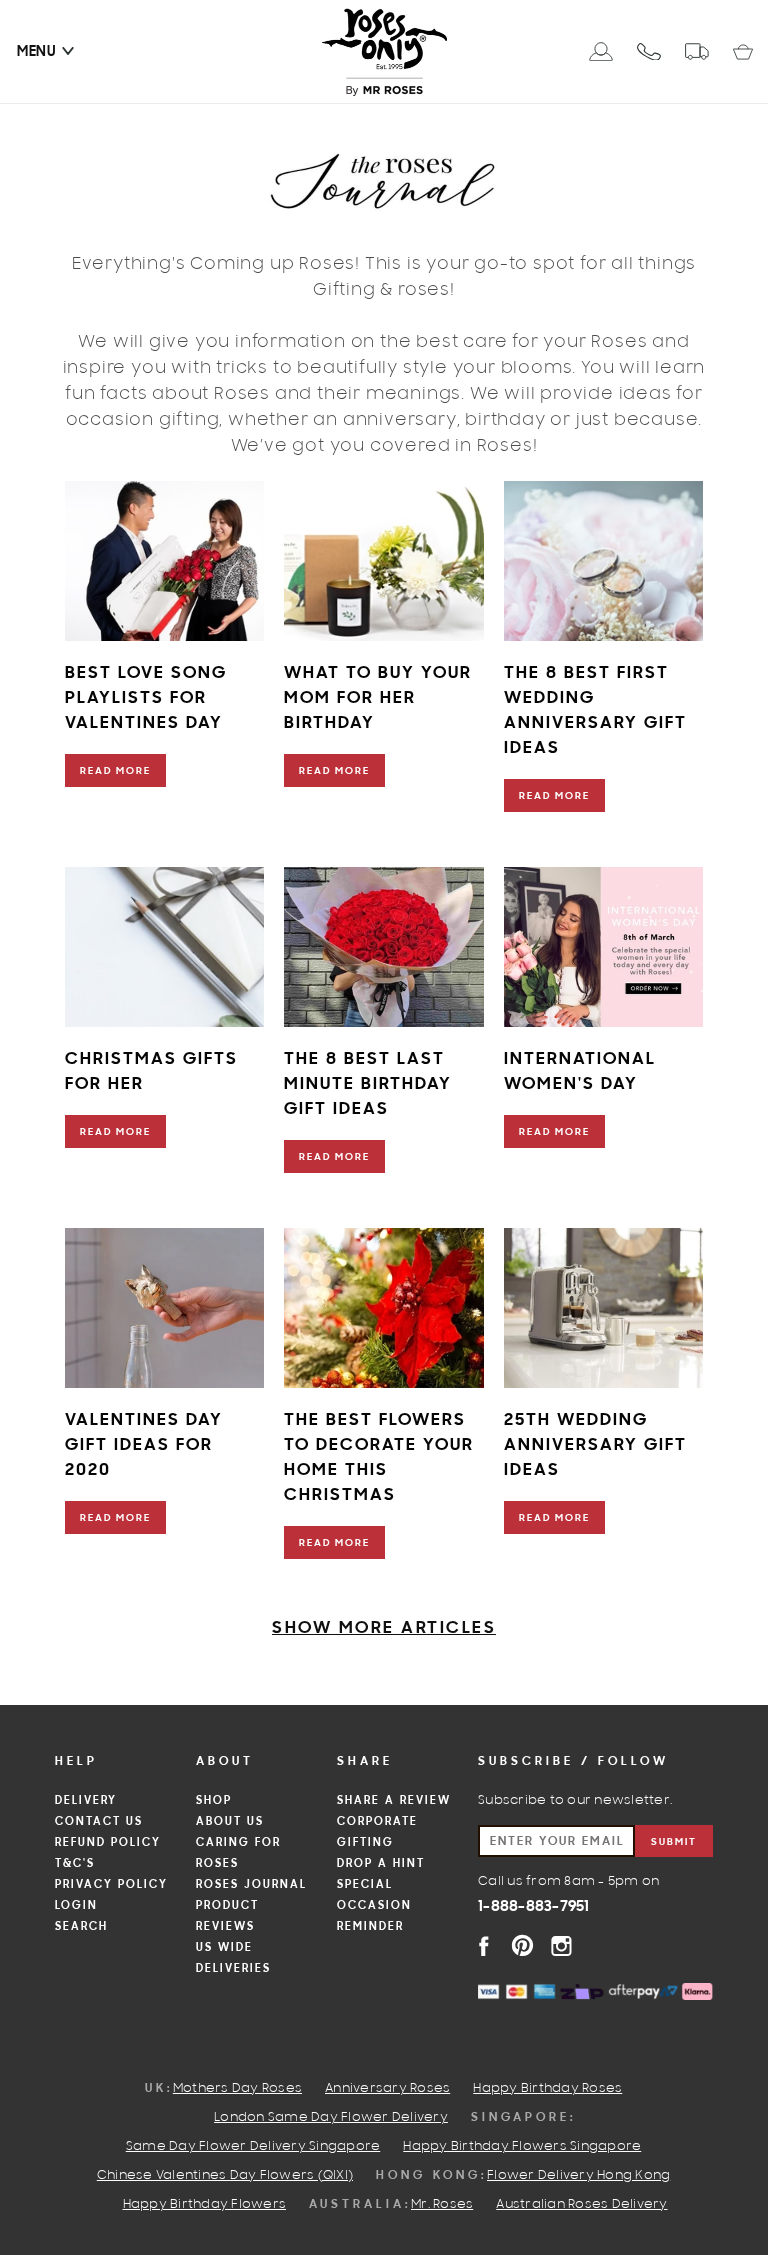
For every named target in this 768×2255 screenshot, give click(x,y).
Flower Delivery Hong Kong (578, 2176)
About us (230, 1822)
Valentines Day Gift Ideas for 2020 (144, 1445)
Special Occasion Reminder (374, 1906)
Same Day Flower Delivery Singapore (253, 2147)
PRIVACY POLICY (111, 1885)
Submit (674, 1842)
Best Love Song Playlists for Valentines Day (146, 698)
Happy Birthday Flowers (205, 2205)
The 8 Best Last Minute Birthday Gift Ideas (368, 1084)
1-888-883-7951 (534, 1907)
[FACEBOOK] (483, 1945)
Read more (115, 771)
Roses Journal (251, 1885)
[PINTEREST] (522, 1945)
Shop (214, 1801)
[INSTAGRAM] (561, 1945)
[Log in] (601, 51)
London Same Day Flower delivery (331, 2118)
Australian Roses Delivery (581, 2205)
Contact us (99, 1822)
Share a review (394, 1801)
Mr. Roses (442, 2205)
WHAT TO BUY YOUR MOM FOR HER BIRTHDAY (378, 698)
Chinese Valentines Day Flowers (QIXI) (225, 2176)
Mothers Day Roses (237, 2089)
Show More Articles (384, 1628)
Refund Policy (108, 1843)
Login (76, 1906)
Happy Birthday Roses (547, 2089)
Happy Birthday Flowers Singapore (522, 2147)
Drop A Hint (381, 1864)
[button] (37, 52)
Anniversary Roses (387, 2089)
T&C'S (75, 1864)
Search (81, 1927)
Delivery (86, 1801)
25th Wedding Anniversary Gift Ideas (595, 1445)
